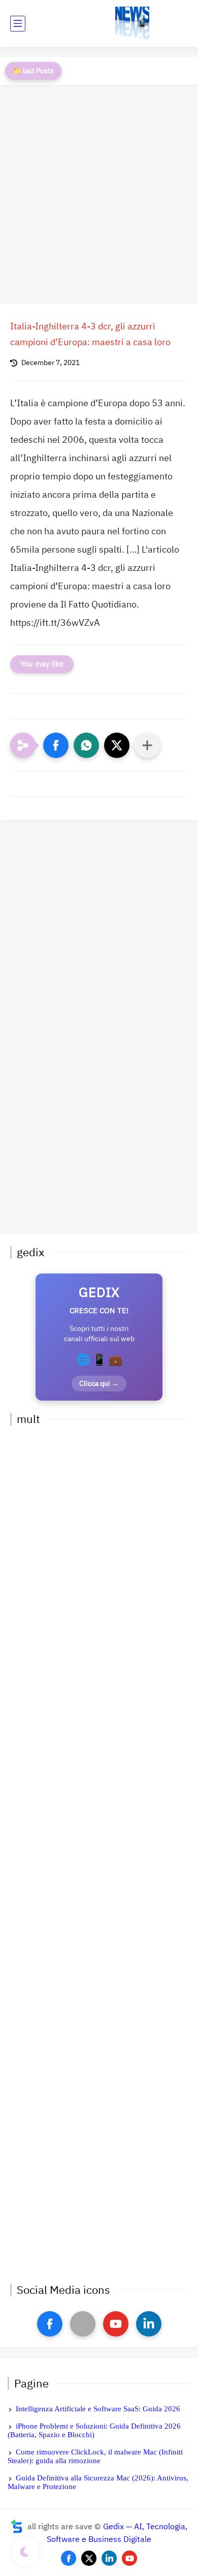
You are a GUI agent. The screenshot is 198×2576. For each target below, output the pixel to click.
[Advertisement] (99, 194)
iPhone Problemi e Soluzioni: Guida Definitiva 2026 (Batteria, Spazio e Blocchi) (94, 2430)
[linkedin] (149, 2324)
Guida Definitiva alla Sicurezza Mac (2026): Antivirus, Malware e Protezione (98, 2482)
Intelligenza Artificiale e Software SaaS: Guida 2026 (98, 2409)
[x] (83, 2324)
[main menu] (18, 24)
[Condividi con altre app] (147, 745)
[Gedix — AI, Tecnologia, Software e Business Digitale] (132, 24)
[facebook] (50, 2324)
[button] (56, 745)
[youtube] (116, 2324)
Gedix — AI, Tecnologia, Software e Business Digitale (117, 2533)
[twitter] (89, 2558)
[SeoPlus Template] (17, 2526)
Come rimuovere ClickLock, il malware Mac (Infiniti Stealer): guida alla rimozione (95, 2456)
